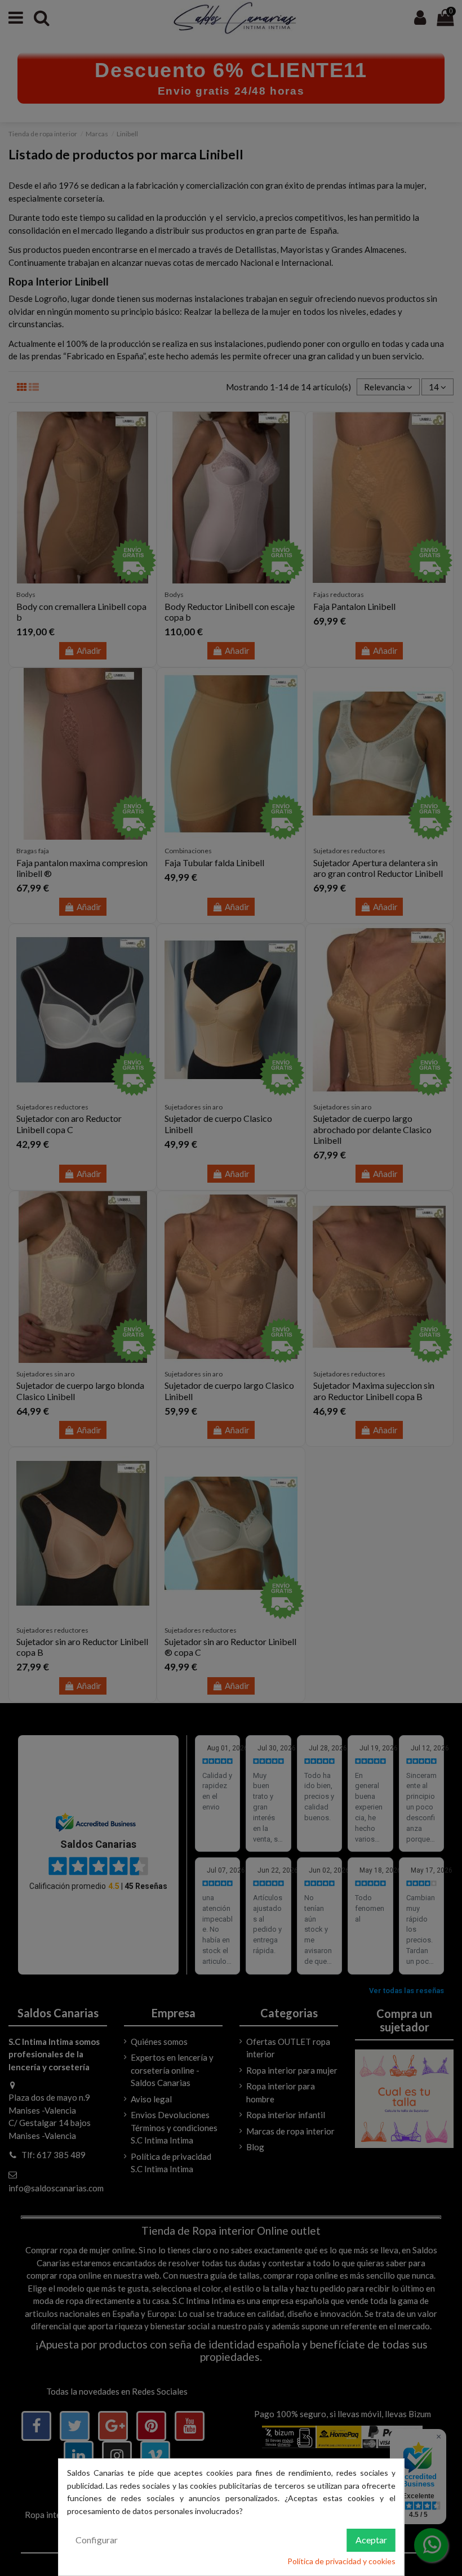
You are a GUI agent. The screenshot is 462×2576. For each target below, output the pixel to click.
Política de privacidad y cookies (341, 2561)
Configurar (97, 2540)
